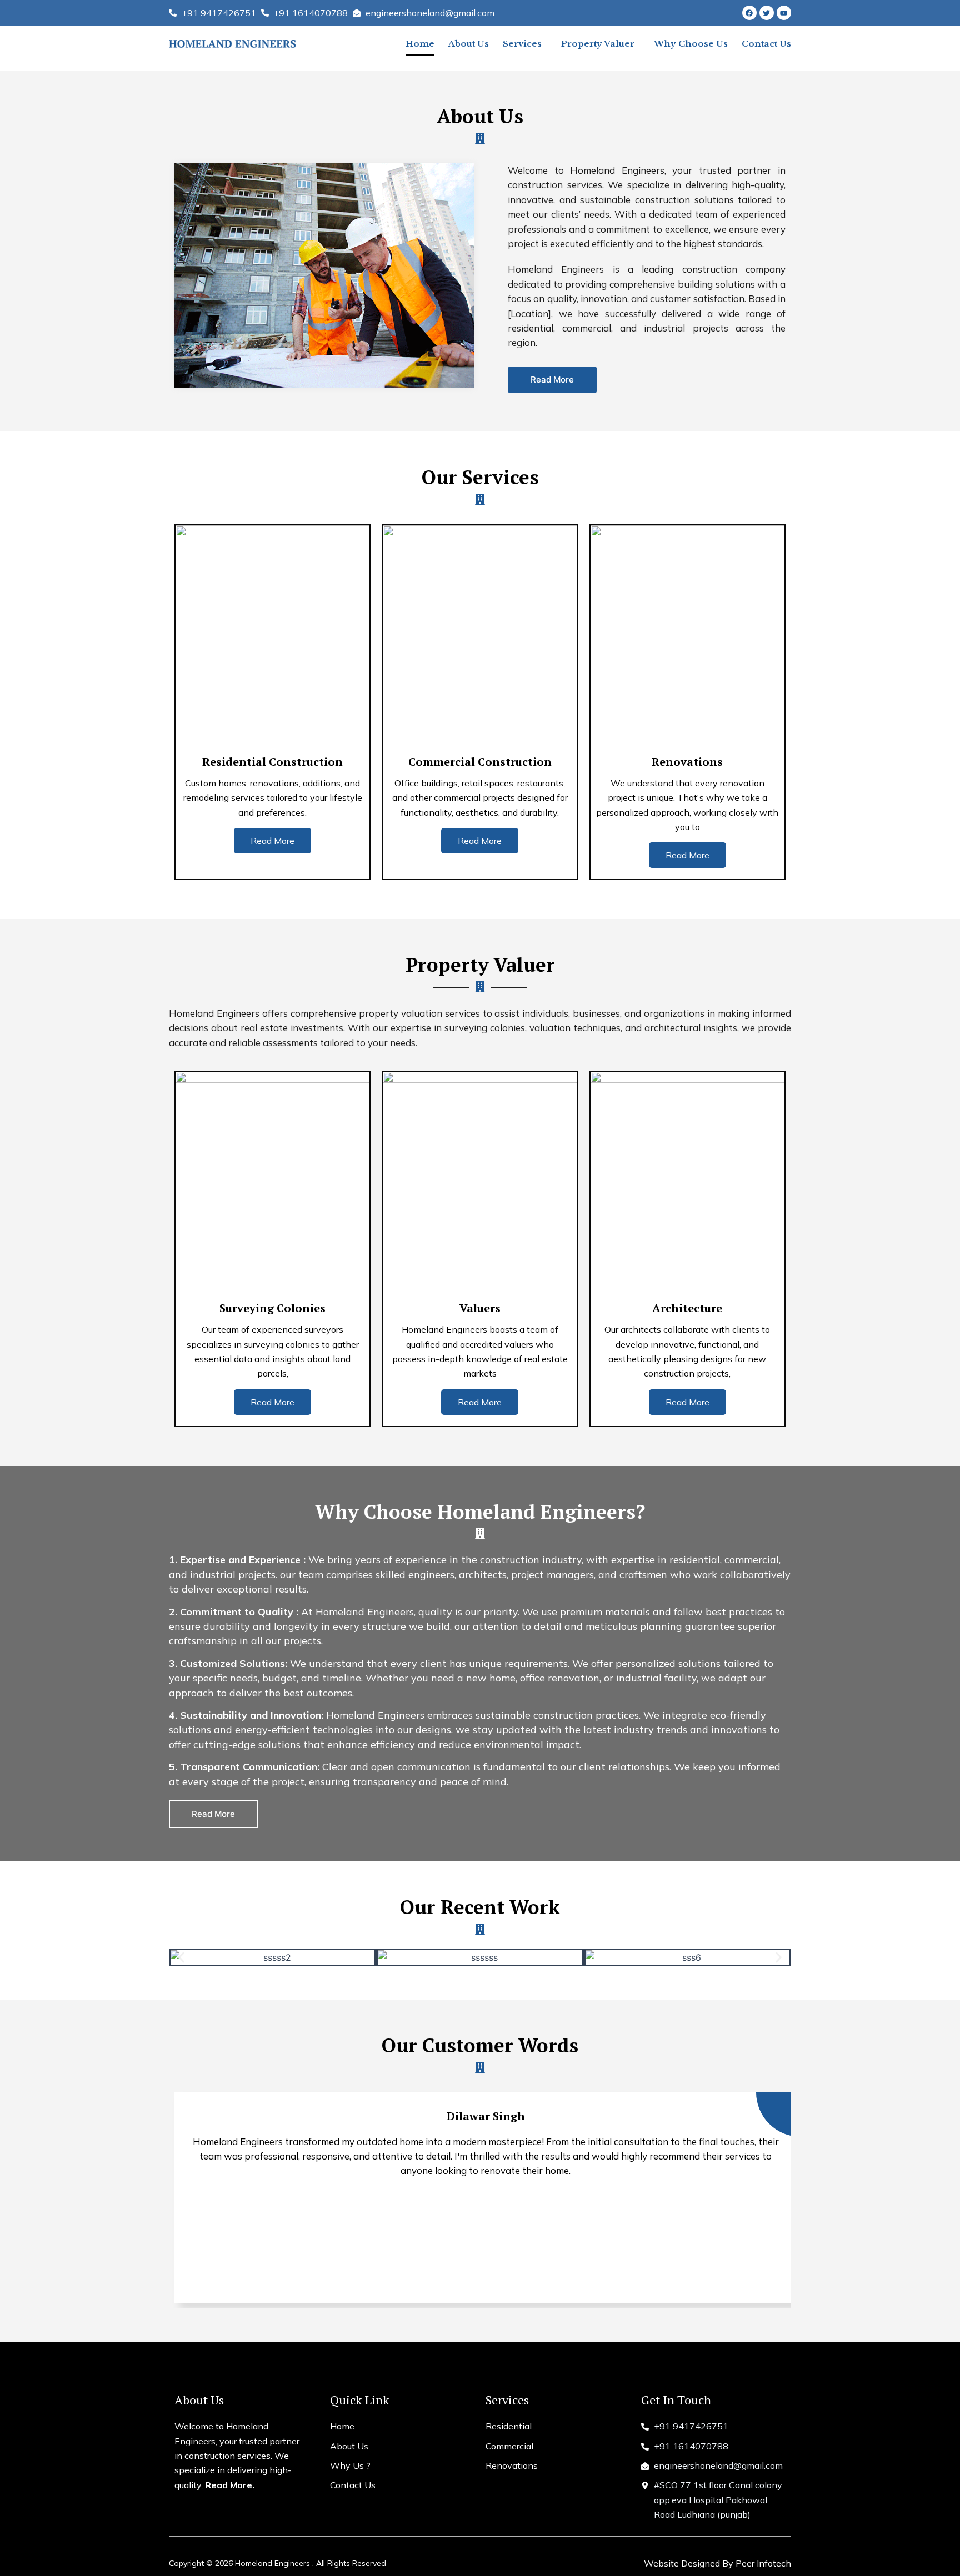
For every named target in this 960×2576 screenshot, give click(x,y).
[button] (181, 1958)
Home (420, 44)
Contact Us (766, 44)
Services (522, 44)
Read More (272, 841)
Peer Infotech (763, 2563)
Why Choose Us (691, 44)
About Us (469, 44)
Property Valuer (598, 44)
